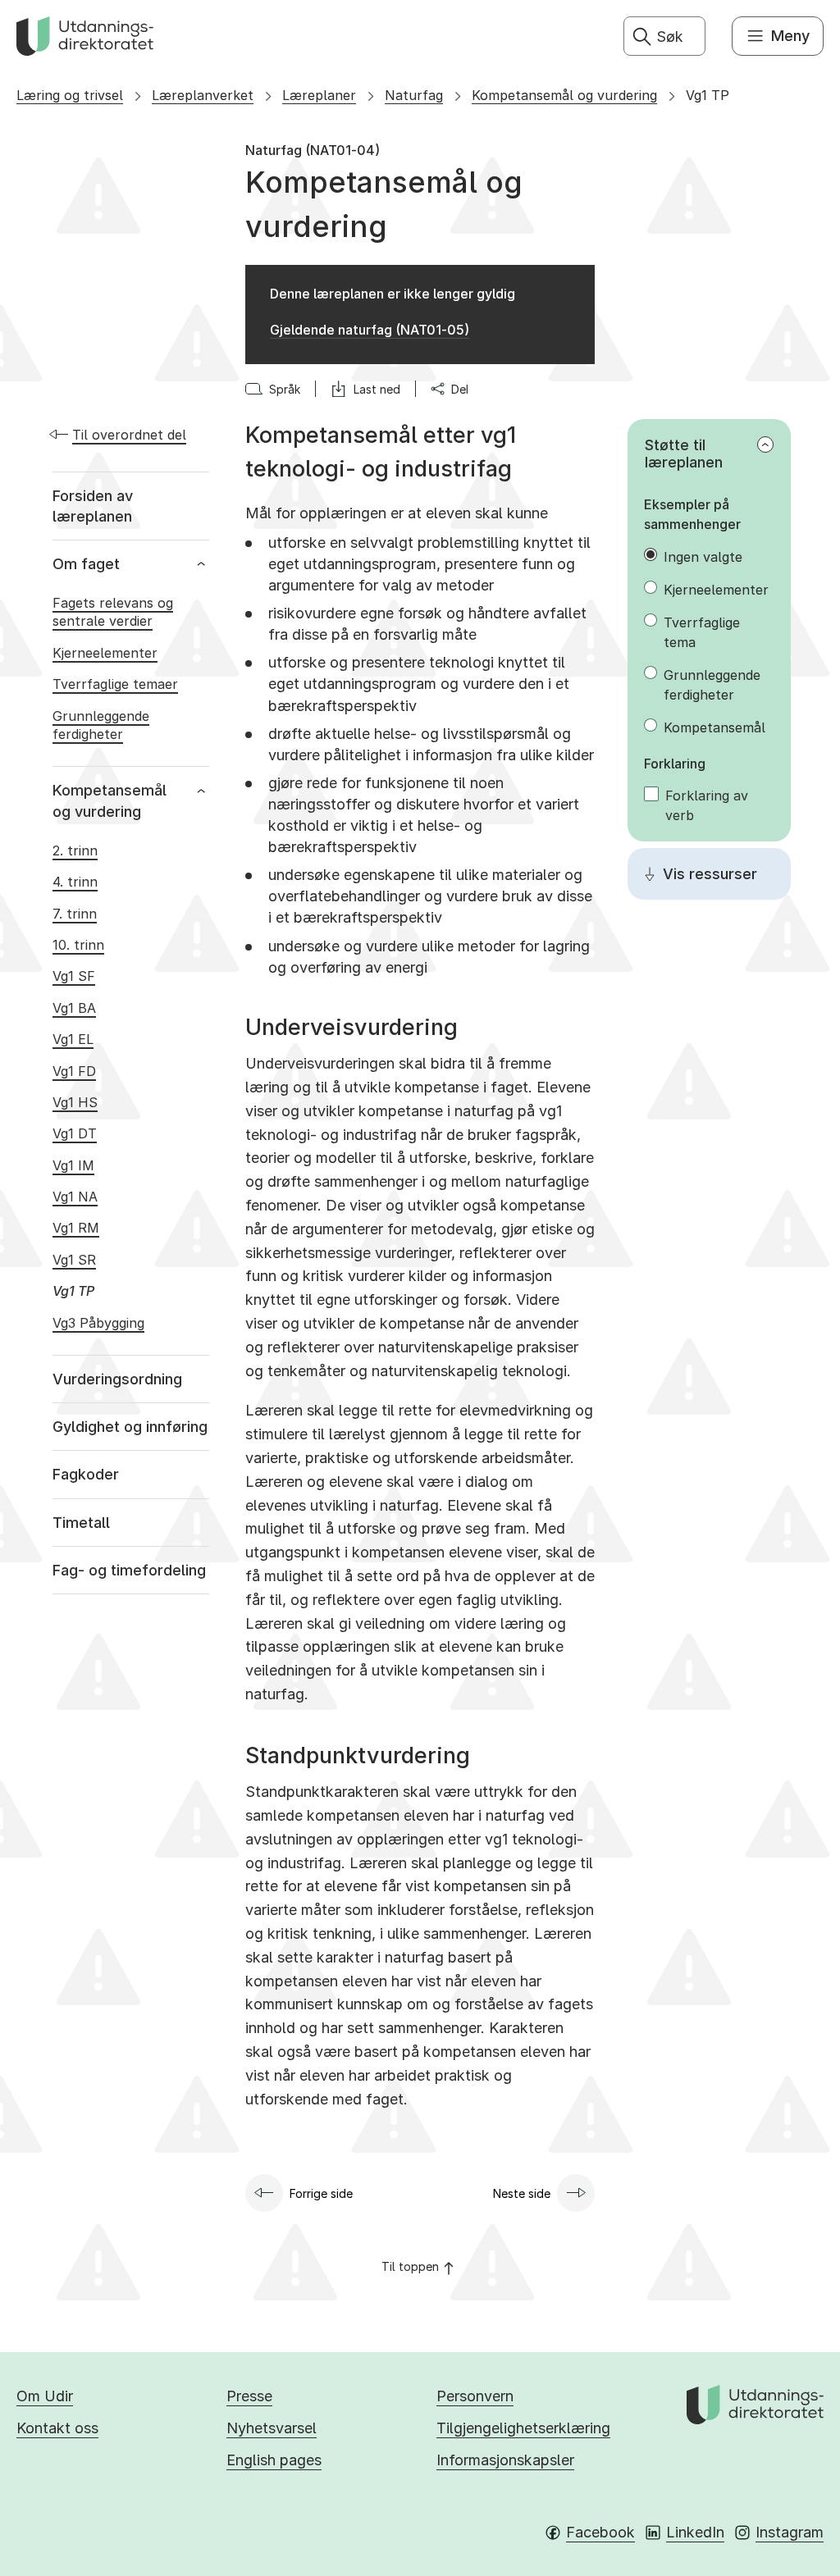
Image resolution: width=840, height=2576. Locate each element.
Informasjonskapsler (505, 2460)
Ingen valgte (703, 557)
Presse (249, 2396)
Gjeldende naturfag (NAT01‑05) (370, 330)
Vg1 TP (708, 95)
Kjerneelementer (716, 590)
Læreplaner (319, 95)
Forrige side (321, 2193)
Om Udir (45, 2396)
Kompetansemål (714, 727)
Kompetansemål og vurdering (564, 95)
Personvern (475, 2396)
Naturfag (414, 95)
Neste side (522, 2193)
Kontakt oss (57, 2428)
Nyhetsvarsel (272, 2428)
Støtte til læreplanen (684, 454)
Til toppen (410, 2266)
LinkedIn (695, 2532)
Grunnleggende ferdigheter (712, 685)
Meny (790, 36)
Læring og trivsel (70, 95)
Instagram (790, 2532)
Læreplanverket (203, 95)
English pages (274, 2460)
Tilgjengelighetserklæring (523, 2428)
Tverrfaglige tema (702, 632)
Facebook (600, 2532)
